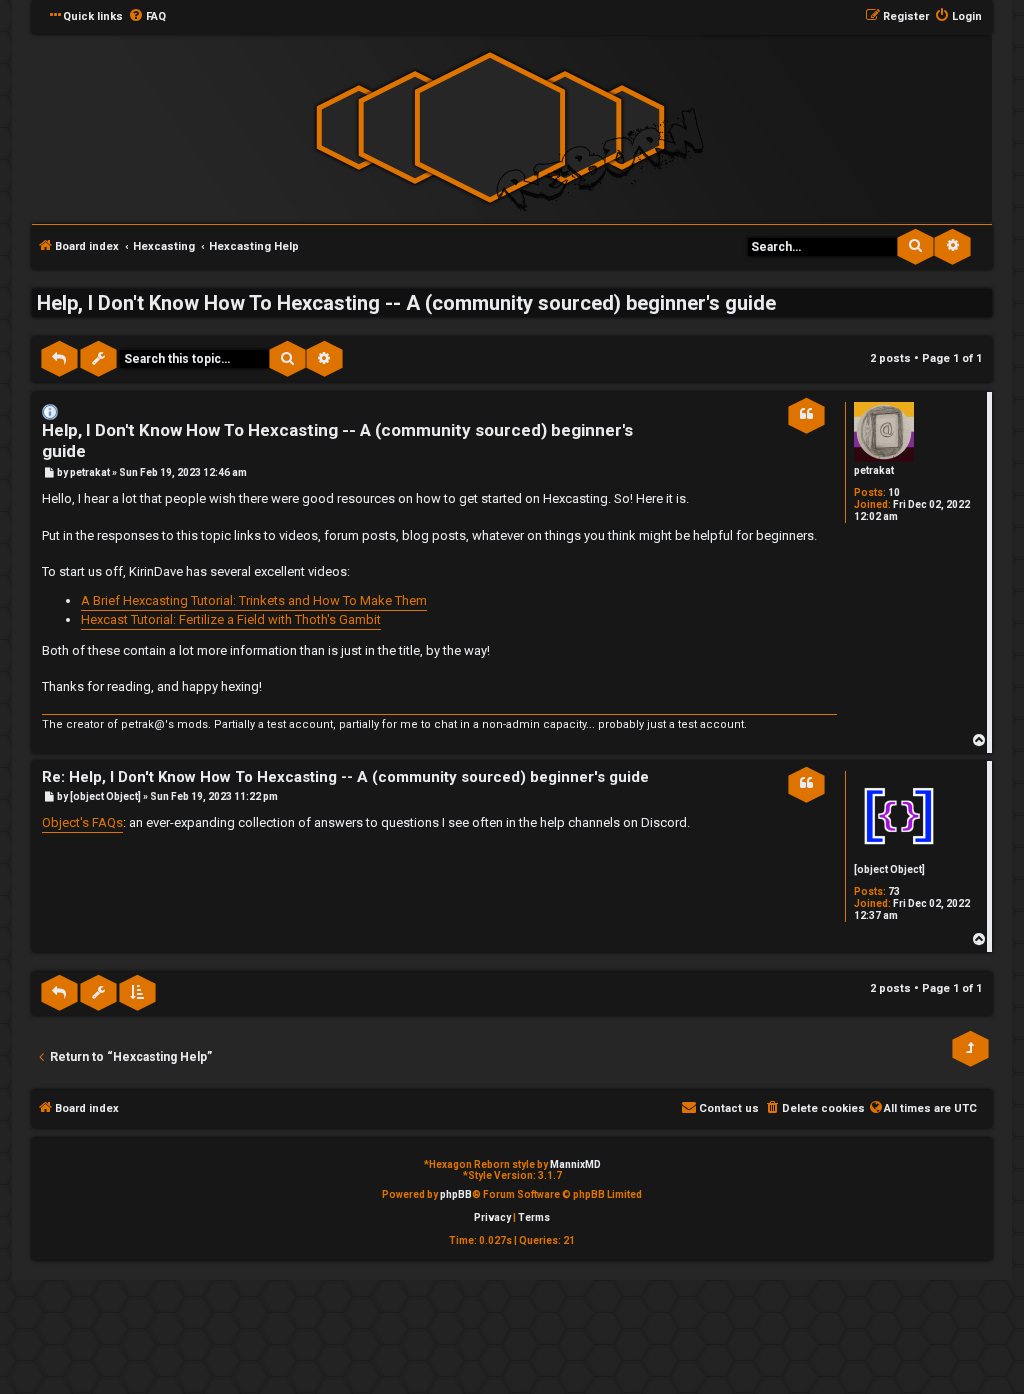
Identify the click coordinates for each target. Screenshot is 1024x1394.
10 (894, 492)
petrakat (874, 470)
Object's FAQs (82, 822)
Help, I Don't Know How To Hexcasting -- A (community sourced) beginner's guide (406, 303)
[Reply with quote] (806, 414)
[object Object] (889, 869)
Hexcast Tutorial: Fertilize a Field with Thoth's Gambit (231, 619)
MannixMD (575, 1164)
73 (894, 891)
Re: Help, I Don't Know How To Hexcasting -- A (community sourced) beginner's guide (345, 777)
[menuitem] (147, 17)
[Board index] (490, 127)
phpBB (456, 1194)
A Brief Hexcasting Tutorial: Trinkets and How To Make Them (254, 600)
